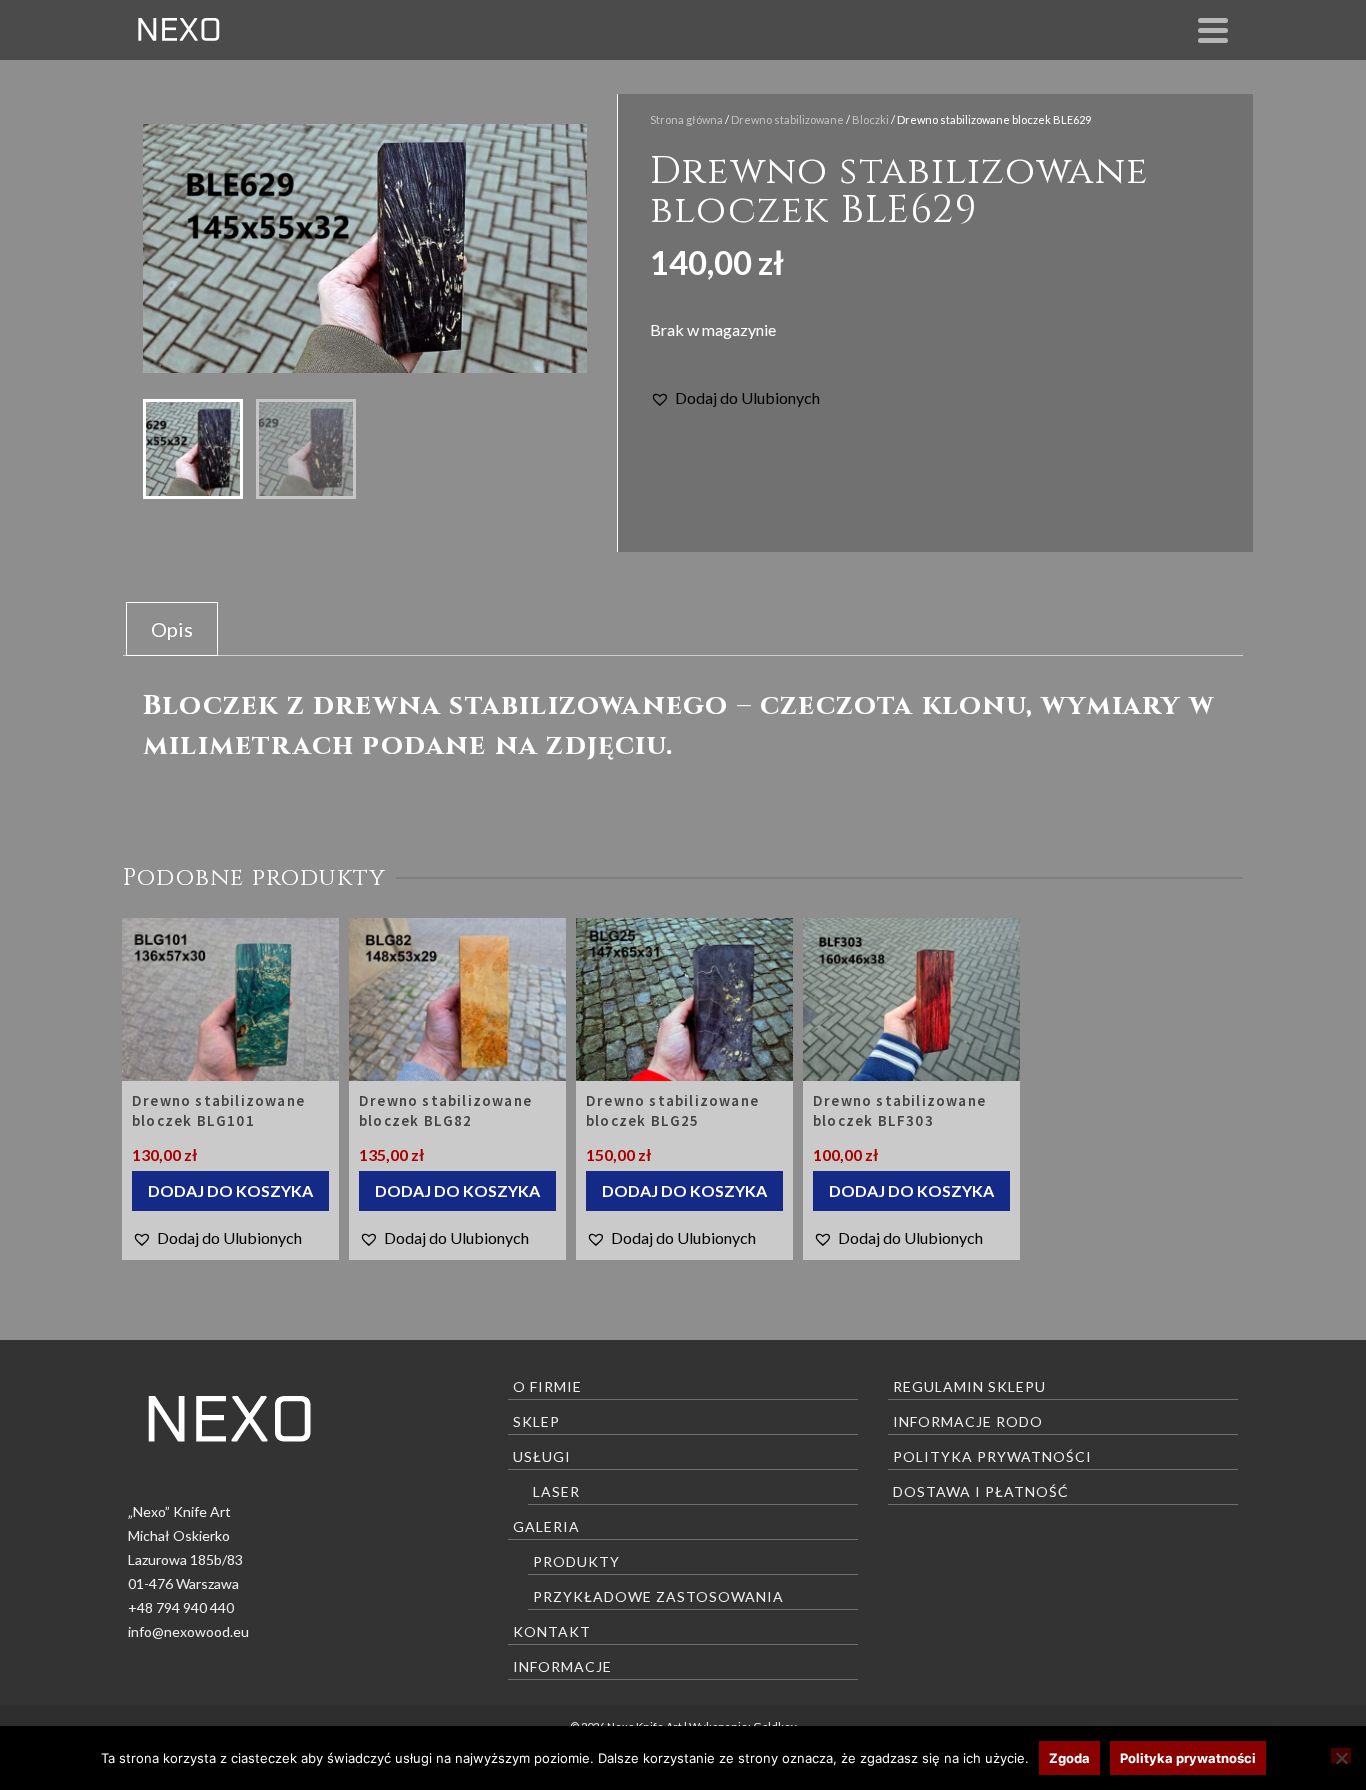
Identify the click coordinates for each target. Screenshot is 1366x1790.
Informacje (562, 1666)
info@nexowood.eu (188, 1631)
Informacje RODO (968, 1421)
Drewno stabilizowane (787, 119)
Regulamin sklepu (969, 1386)
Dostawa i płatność (981, 1491)
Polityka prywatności (992, 1456)
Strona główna (686, 119)
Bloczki (870, 119)
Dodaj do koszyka (230, 1190)
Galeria (546, 1526)
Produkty (576, 1561)
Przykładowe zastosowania (658, 1596)
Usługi (542, 1456)
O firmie (547, 1386)
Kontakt (552, 1631)
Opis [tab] (172, 629)
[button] (735, 398)
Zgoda (1069, 1758)
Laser (556, 1491)
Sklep (536, 1421)
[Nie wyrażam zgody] (1341, 1755)
